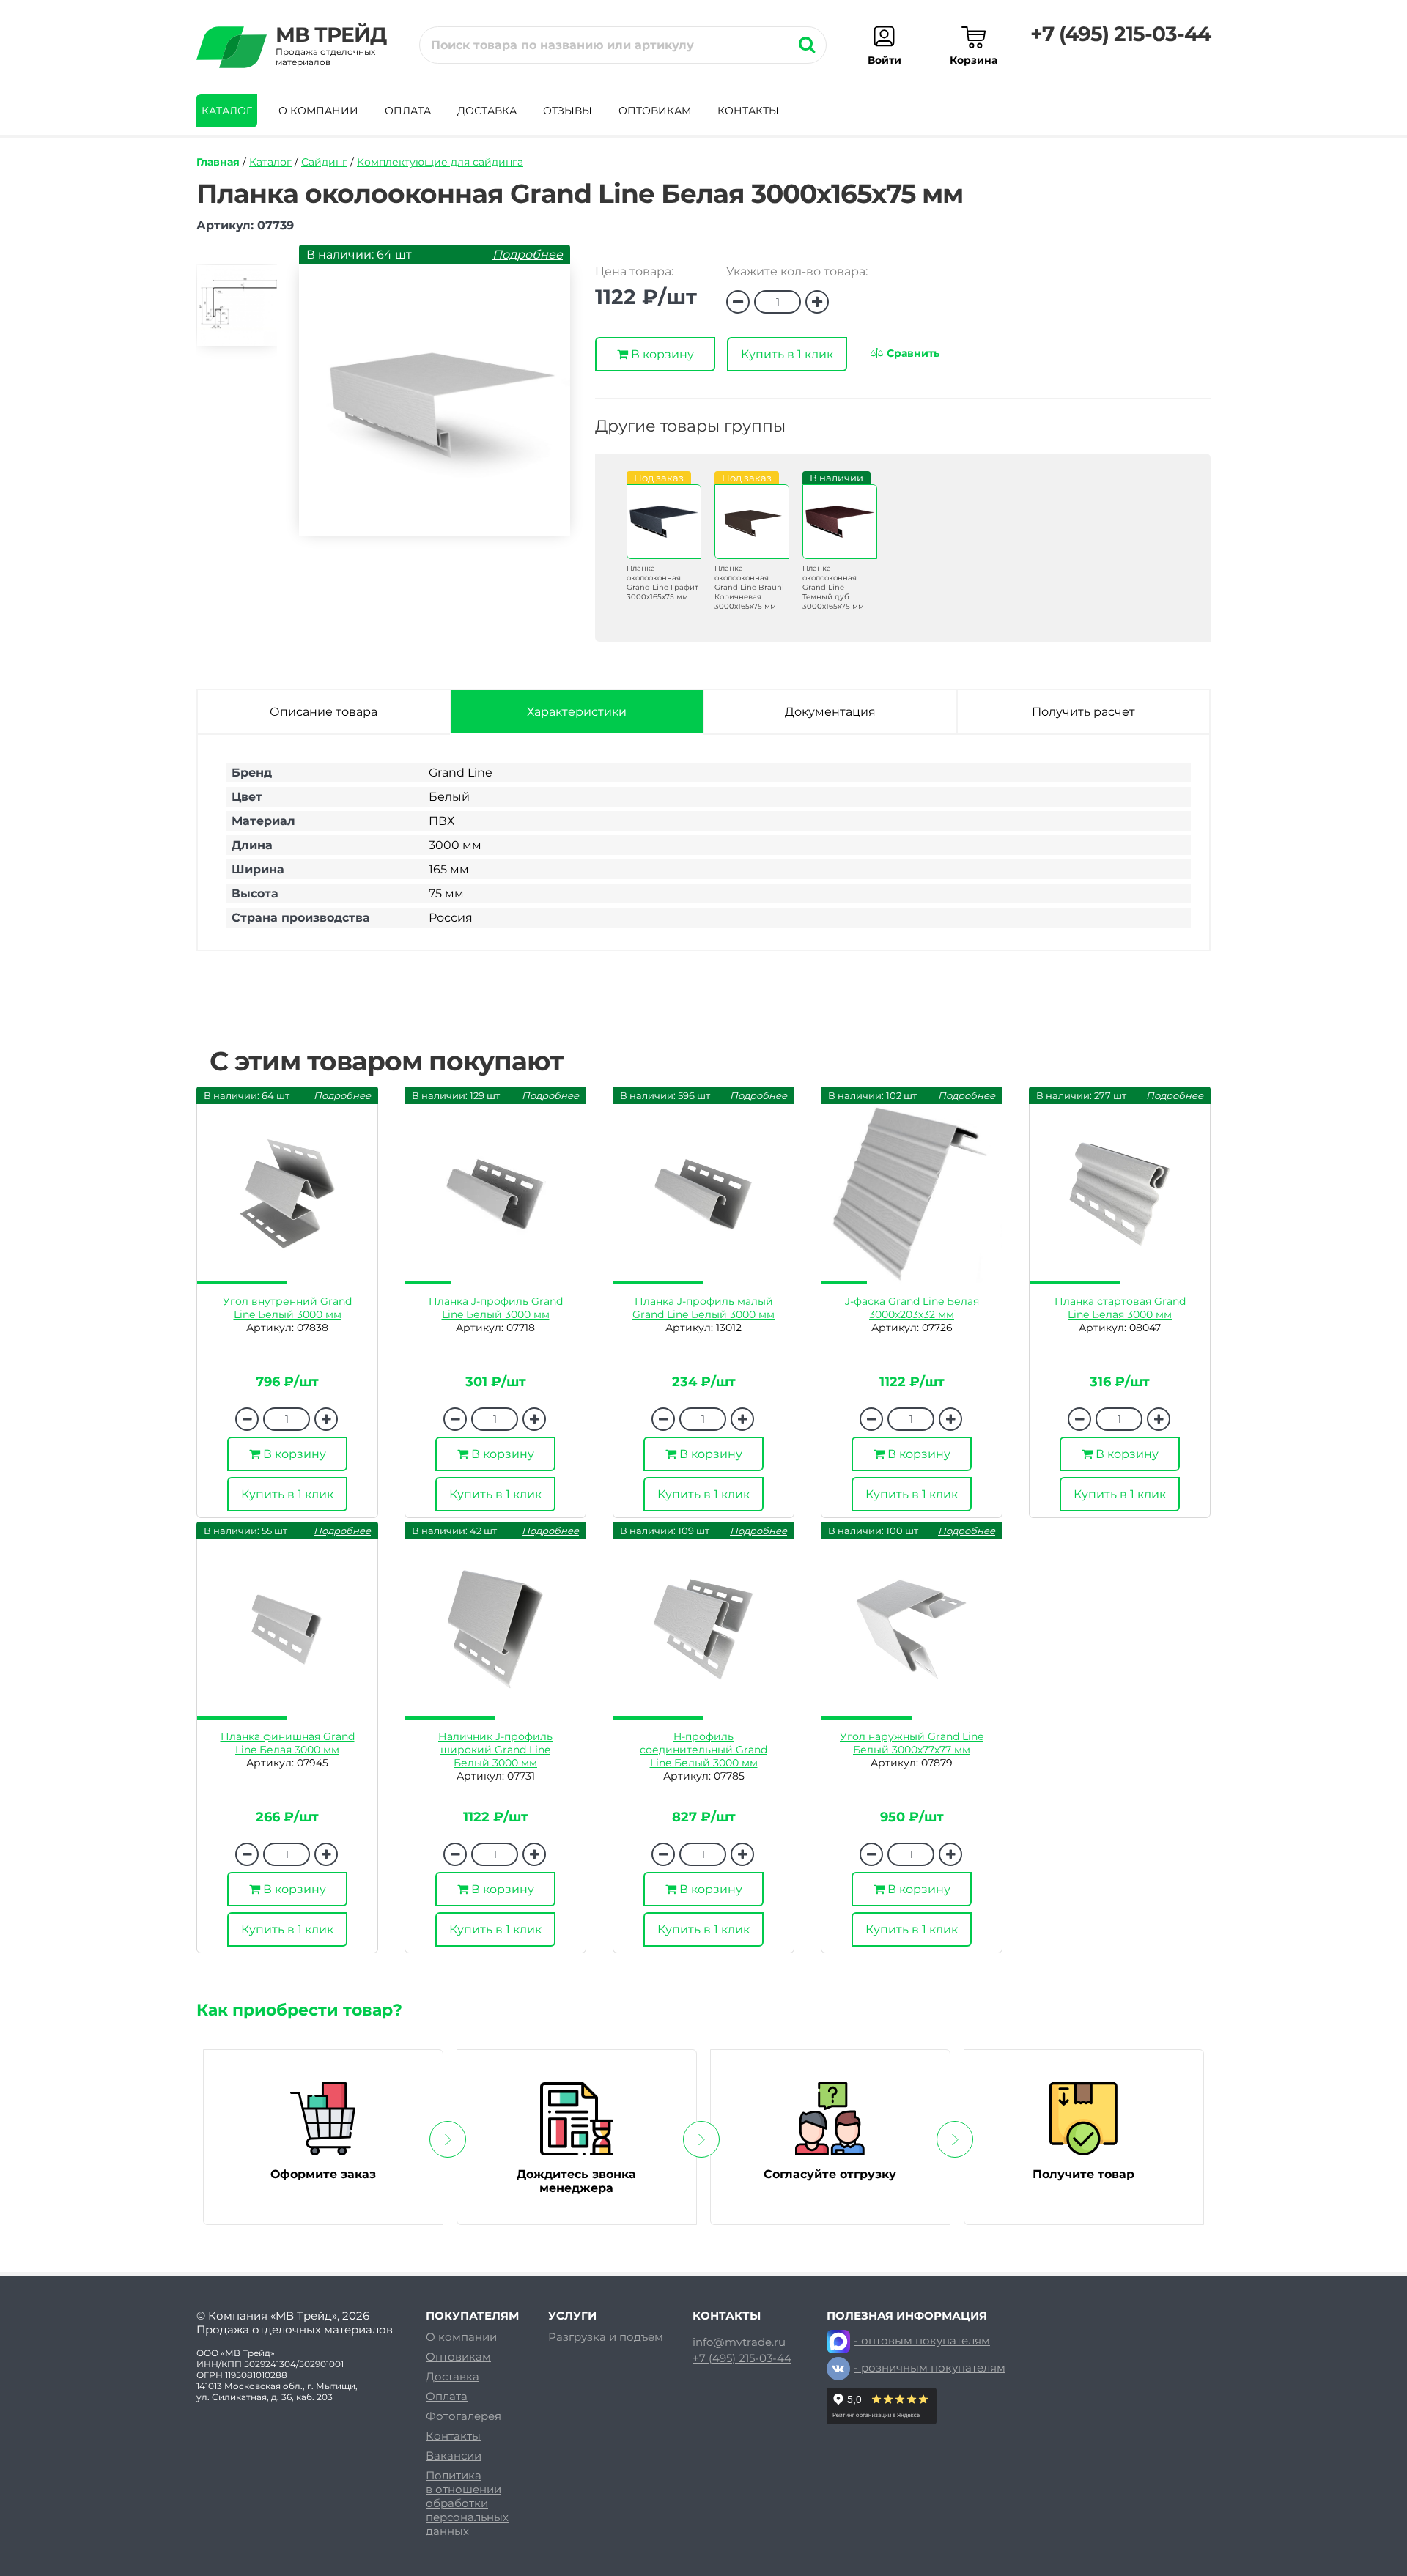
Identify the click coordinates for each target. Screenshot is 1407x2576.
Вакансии (454, 2455)
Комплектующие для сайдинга (440, 162)
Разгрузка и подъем (606, 2337)
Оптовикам (655, 111)
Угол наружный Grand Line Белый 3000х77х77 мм (912, 1743)
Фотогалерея (464, 2416)
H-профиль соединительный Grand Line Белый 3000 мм (703, 1750)
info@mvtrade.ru (739, 2342)
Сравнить (912, 353)
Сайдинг (324, 162)
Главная (218, 162)
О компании (318, 111)
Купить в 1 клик (787, 354)
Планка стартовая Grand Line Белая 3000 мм (1120, 1308)
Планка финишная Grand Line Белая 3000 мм (288, 1743)
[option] (237, 312)
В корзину (661, 354)
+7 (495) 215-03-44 (1120, 34)
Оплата (408, 111)
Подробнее (528, 255)
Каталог (227, 111)
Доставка (487, 111)
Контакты (748, 111)
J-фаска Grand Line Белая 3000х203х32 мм (912, 1308)
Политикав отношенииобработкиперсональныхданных (467, 2503)
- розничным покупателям (930, 2368)
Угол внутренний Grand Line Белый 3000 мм (287, 1308)
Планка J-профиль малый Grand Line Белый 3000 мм (703, 1308)
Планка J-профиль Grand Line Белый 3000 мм (496, 1308)
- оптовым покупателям (922, 2340)
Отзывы (568, 111)
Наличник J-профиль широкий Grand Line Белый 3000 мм (495, 1750)
